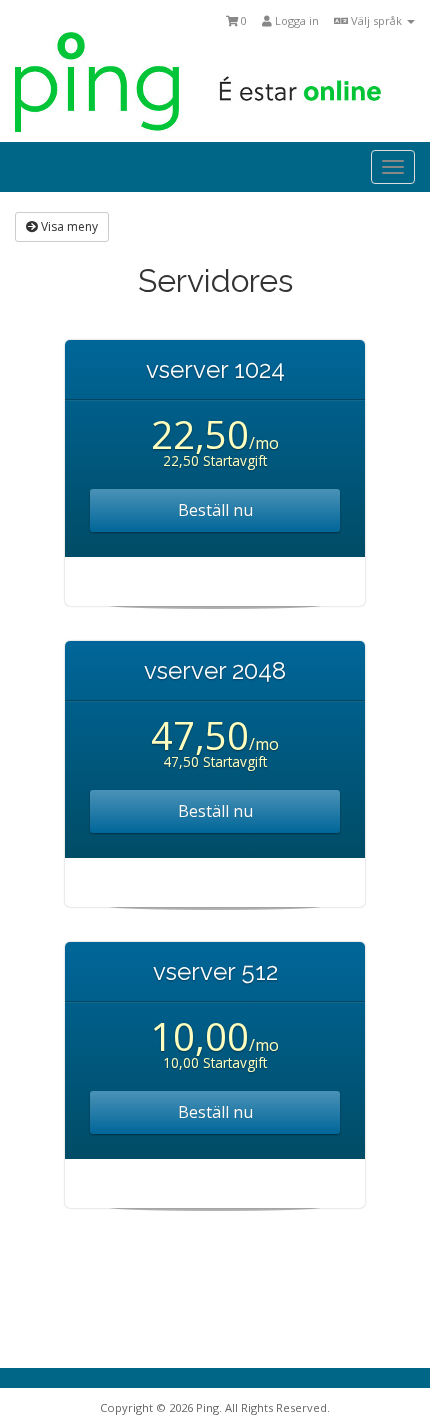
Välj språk (376, 20)
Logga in (295, 20)
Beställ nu (215, 510)
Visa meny (68, 226)
